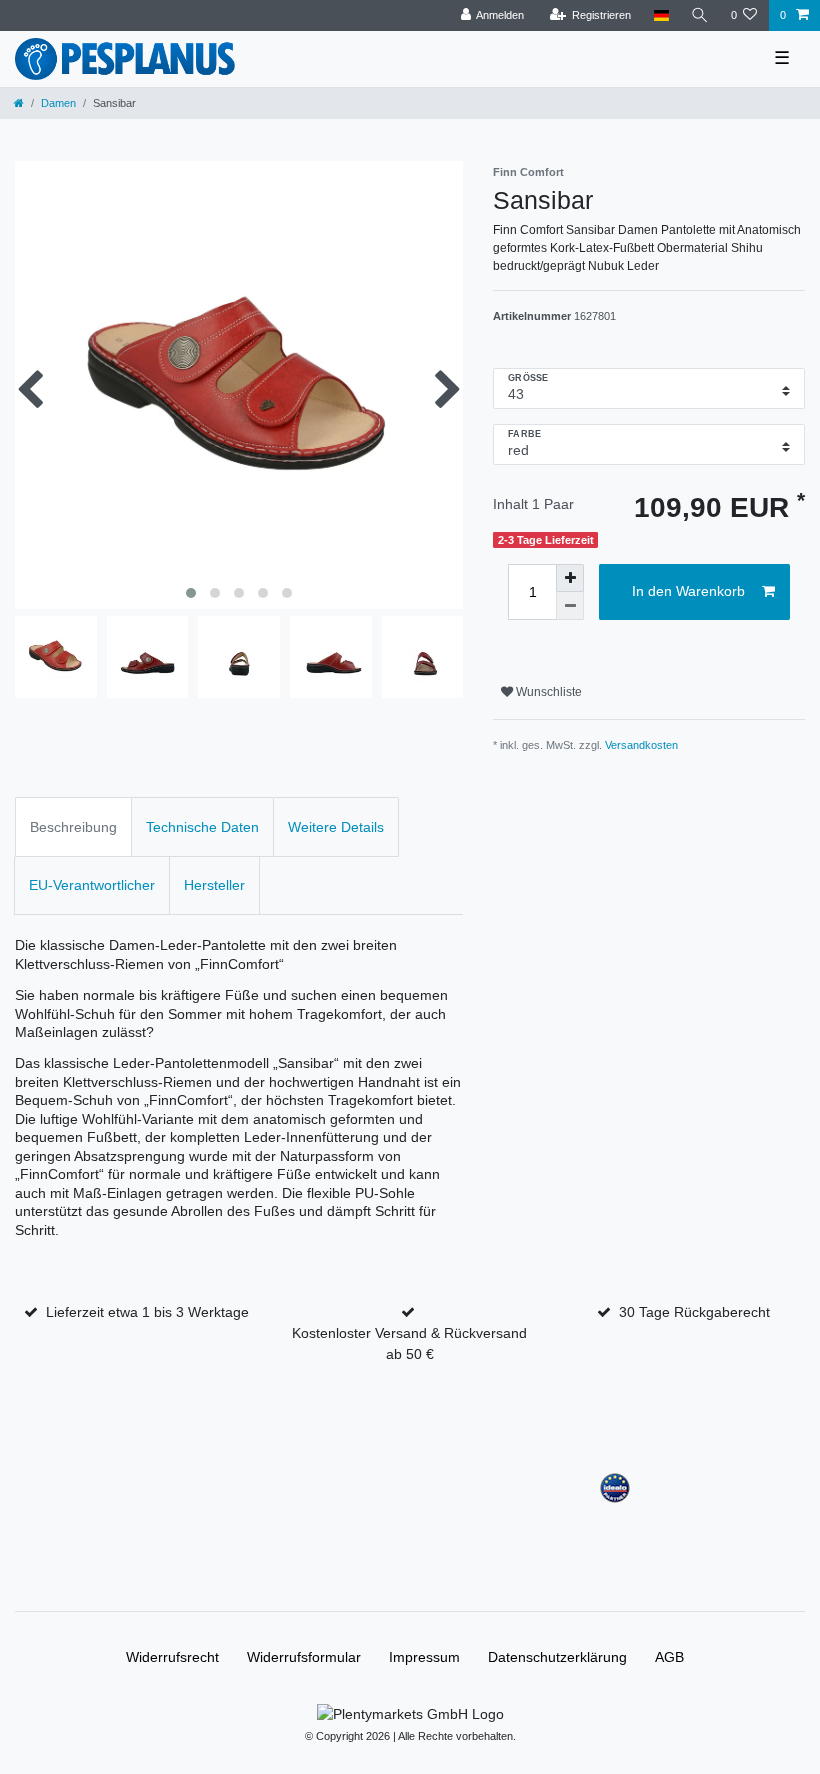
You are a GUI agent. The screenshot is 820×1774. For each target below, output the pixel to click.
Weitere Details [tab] (336, 827)
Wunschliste (547, 692)
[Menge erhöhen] (570, 578)
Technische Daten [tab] (202, 827)
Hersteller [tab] (214, 885)
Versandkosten (641, 745)
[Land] (660, 15)
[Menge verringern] (570, 606)
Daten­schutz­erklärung (557, 1657)
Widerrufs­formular (304, 1657)
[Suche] (700, 15)
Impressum (424, 1657)
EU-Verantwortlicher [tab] (92, 885)
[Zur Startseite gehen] (19, 103)
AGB (669, 1657)
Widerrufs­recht (172, 1657)
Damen (58, 103)
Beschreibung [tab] (73, 827)
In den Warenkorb (688, 591)
